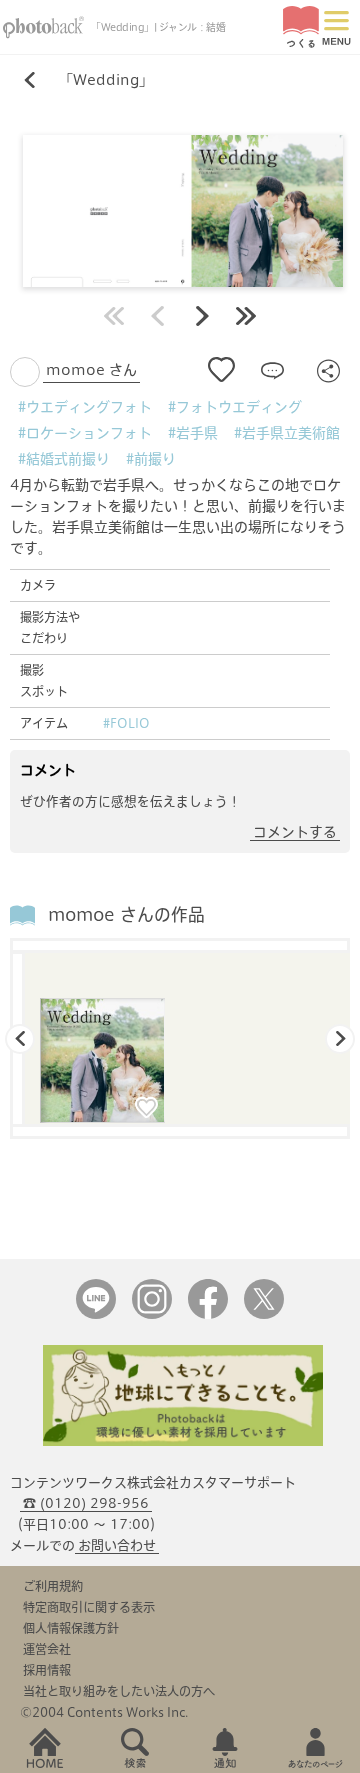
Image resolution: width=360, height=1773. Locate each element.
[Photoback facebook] (208, 1314)
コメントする (295, 832)
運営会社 (47, 1649)
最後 (246, 316)
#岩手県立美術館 (287, 433)
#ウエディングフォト (85, 407)
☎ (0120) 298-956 (86, 1503)
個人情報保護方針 (71, 1628)
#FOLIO (126, 723)
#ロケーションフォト (85, 433)
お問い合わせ (117, 1545)
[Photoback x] (264, 1314)
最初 (114, 316)
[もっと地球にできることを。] (183, 1441)
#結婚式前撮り (64, 459)
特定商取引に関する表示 (89, 1607)
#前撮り (151, 459)
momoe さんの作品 (126, 914)
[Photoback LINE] (96, 1314)
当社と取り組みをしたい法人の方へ (119, 1691)
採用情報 (47, 1670)
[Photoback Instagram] (152, 1314)
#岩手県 (193, 433)
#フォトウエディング (235, 407)
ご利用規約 (53, 1586)
